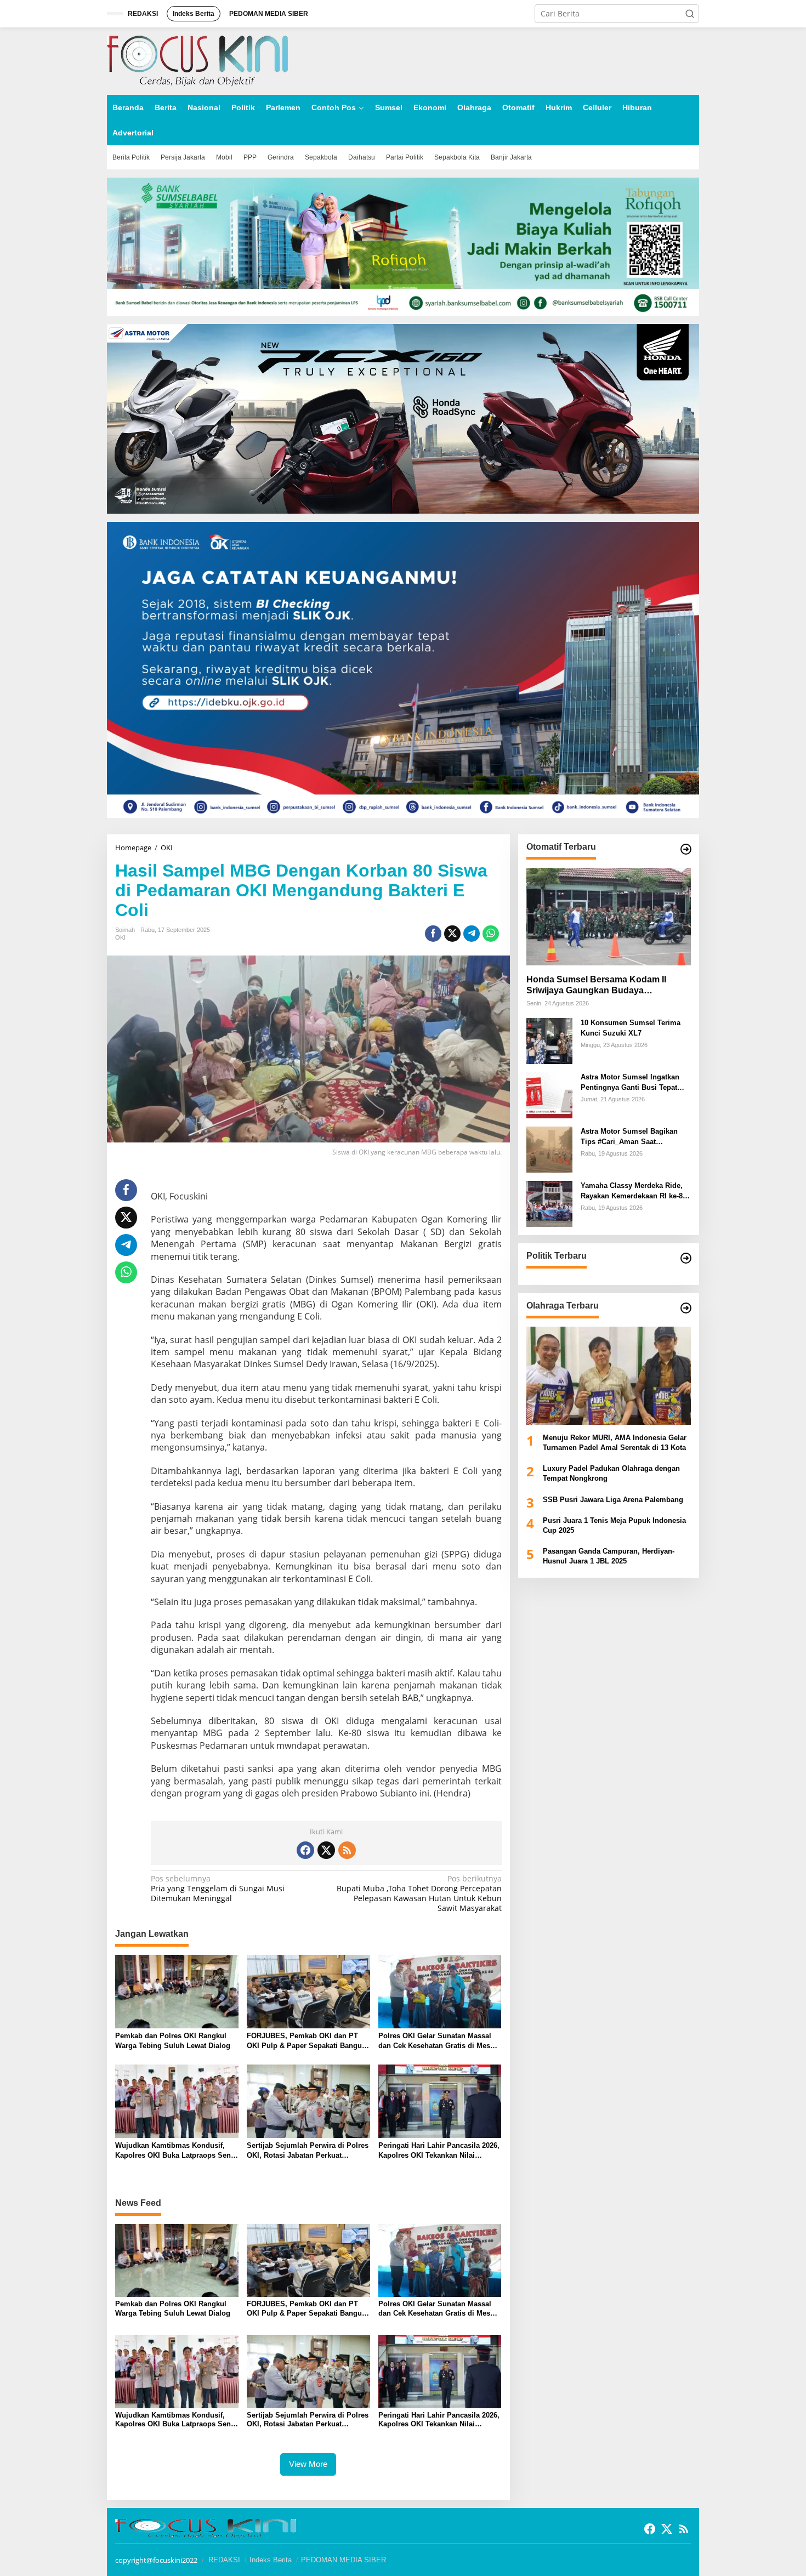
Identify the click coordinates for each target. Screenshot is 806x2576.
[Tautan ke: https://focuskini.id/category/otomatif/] (686, 849)
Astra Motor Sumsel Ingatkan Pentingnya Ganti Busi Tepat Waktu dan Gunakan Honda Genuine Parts (630, 1082)
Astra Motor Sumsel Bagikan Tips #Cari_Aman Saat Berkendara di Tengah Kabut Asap (629, 1137)
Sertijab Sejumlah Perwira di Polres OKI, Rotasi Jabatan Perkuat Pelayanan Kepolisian (308, 2151)
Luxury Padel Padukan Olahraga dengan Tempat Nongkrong (611, 1473)
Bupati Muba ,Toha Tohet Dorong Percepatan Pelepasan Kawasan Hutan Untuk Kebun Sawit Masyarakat (419, 1894)
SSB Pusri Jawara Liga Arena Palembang (613, 1499)
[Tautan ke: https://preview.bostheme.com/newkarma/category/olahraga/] (686, 1308)
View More (308, 2464)
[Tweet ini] (452, 934)
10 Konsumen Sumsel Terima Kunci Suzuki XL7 (631, 1028)
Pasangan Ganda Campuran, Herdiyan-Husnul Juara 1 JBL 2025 (609, 1556)
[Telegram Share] (472, 934)
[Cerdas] (197, 60)
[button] (690, 14)
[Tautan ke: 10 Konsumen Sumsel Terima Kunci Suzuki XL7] (549, 1040)
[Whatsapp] (491, 934)
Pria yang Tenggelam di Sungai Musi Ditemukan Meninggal (218, 1889)
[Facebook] (305, 1850)
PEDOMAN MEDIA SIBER (344, 2560)
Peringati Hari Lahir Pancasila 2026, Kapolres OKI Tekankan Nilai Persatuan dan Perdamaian (439, 2151)
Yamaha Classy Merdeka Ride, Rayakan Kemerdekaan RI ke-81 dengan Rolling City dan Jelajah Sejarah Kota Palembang (635, 1191)
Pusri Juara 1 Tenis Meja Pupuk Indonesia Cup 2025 (614, 1525)
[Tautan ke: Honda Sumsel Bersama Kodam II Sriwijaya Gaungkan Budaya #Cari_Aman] (609, 917)
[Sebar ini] (433, 934)
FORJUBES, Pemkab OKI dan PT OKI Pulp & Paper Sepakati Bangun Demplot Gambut (306, 2041)
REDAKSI (224, 2560)
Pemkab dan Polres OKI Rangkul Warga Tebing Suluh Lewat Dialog (173, 2041)
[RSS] (347, 1850)
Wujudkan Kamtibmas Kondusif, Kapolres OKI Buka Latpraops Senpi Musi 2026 (176, 2151)
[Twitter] (326, 1850)
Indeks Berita (271, 2560)
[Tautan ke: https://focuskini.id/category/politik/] (686, 1258)
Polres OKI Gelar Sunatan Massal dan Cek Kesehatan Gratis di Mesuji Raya (439, 2041)
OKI (120, 937)
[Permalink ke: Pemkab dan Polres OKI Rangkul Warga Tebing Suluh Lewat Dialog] (177, 1991)
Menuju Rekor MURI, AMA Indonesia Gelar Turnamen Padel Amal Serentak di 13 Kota (615, 1442)
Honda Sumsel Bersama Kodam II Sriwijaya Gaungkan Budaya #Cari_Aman (596, 985)
